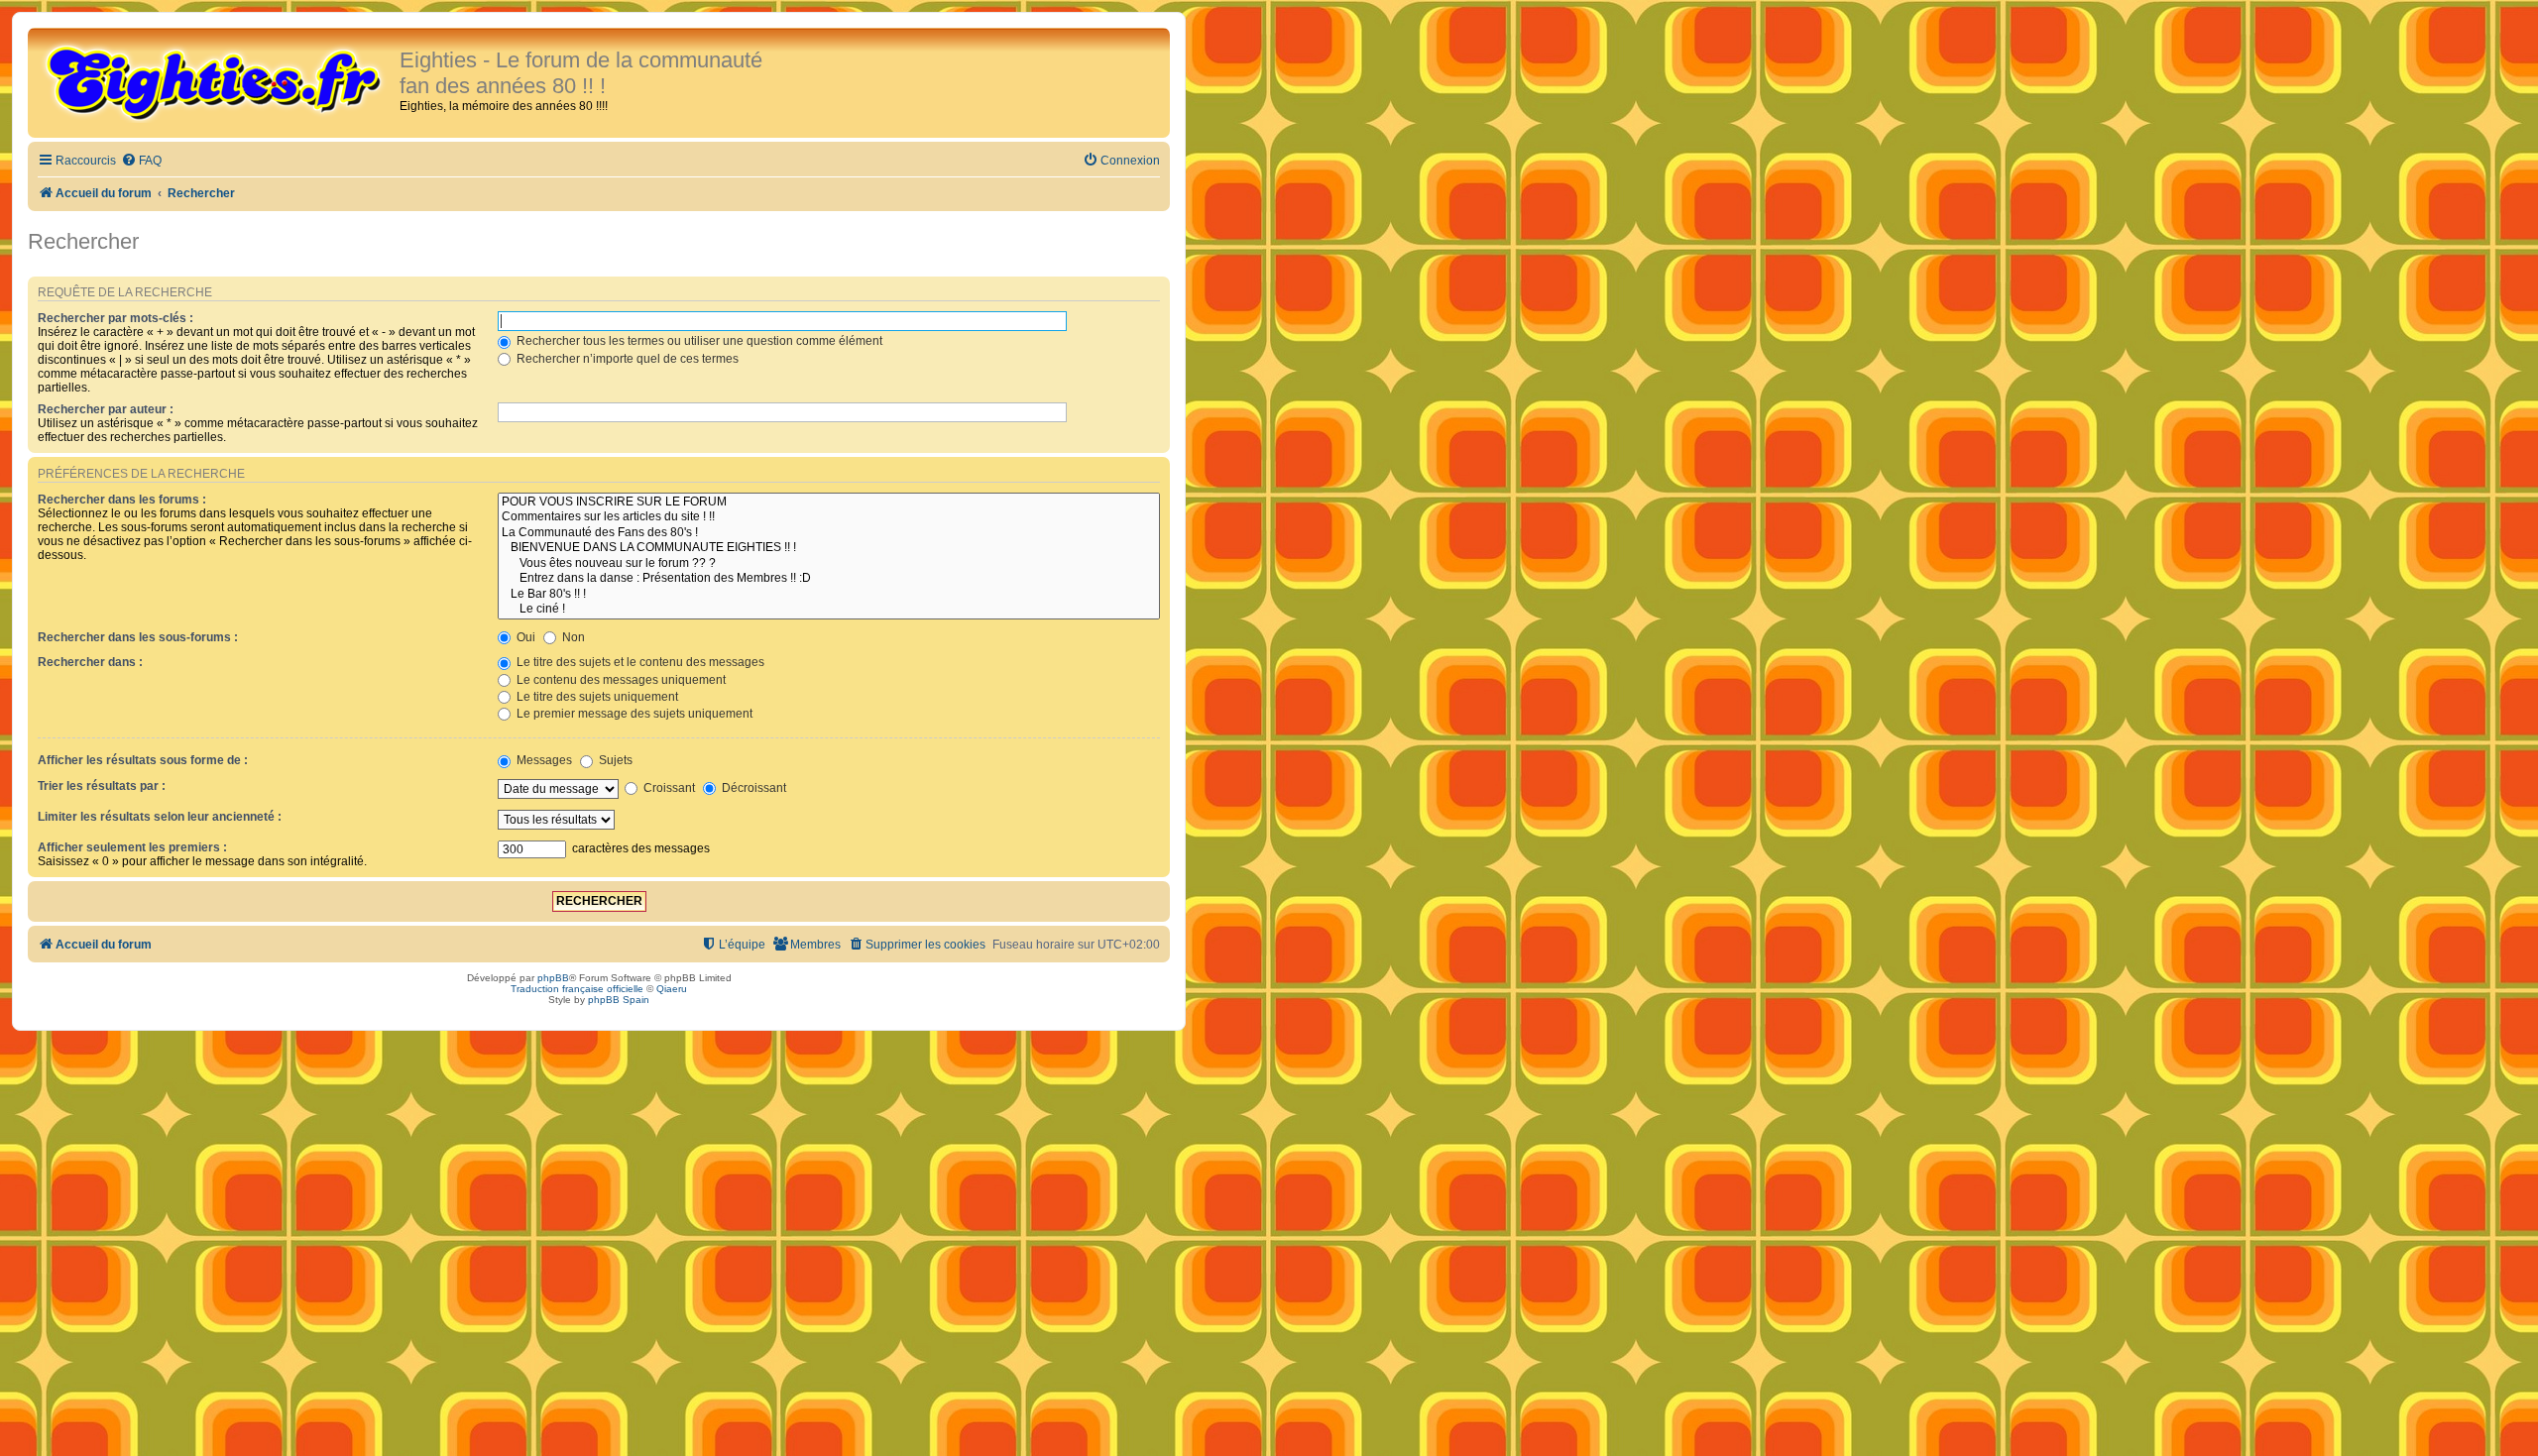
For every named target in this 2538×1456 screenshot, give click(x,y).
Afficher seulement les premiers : (132, 847)
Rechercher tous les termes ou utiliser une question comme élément (698, 341)
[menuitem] (141, 161)
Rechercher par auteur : (106, 409)
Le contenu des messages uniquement (620, 680)
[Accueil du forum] (216, 81)
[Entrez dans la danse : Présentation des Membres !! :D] (829, 579)
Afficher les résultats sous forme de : (143, 760)
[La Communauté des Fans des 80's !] (829, 533)
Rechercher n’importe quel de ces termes (626, 359)
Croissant (668, 788)
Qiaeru (672, 989)
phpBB (553, 978)
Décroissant (752, 788)
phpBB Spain (619, 1000)
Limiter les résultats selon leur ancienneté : (160, 817)
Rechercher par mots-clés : (115, 318)
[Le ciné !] (829, 610)
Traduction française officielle (577, 989)
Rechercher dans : (90, 662)
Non (572, 637)
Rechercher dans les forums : (122, 500)
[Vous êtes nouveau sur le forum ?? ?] (829, 564)
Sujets (614, 760)
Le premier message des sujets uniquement (633, 714)
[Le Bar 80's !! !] (829, 595)
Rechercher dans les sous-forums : (138, 637)
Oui (524, 637)
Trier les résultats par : (102, 786)
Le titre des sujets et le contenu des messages (639, 662)
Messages (543, 760)
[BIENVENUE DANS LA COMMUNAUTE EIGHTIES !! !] (829, 548)
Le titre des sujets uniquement (596, 697)
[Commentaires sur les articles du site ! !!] (829, 517)
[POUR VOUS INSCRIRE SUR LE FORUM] (829, 503)
